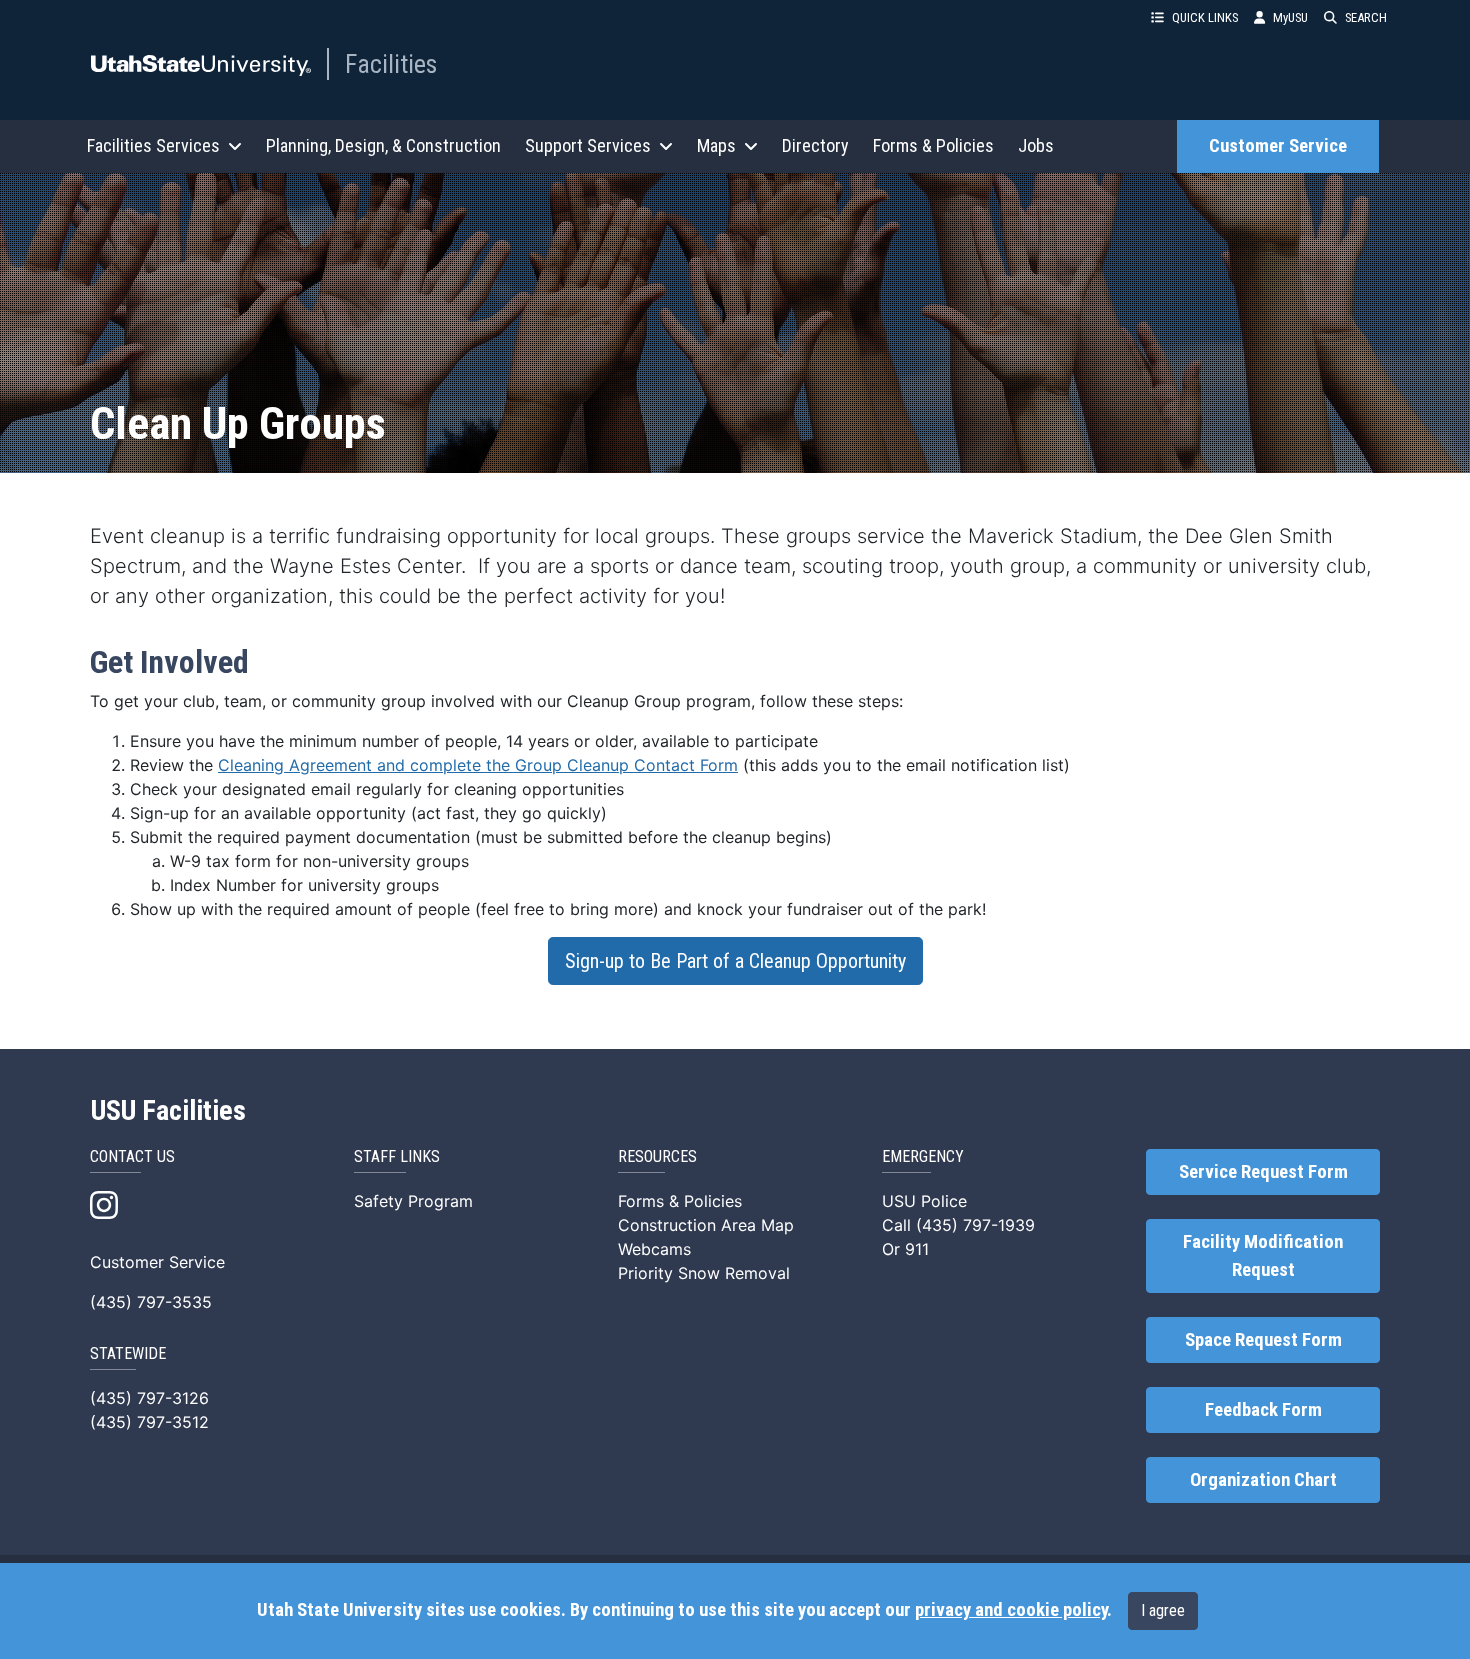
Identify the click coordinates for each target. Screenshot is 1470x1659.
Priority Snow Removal (704, 1273)
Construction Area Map (706, 1225)
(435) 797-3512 (149, 1422)
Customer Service (1278, 146)
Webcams (654, 1249)
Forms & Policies (933, 145)
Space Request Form (1263, 1340)
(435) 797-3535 (151, 1302)
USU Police (924, 1201)
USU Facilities (168, 1111)
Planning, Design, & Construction (383, 145)
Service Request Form (1263, 1172)
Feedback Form (1263, 1410)
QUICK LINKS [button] (1205, 17)
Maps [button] (716, 145)
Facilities (391, 64)
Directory (815, 145)
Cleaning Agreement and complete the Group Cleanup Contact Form (478, 765)
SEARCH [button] (1366, 17)
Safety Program (413, 1201)
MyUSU (1290, 17)
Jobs (1036, 145)
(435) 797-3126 (149, 1398)
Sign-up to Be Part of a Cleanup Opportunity (735, 961)
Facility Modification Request (1263, 1256)
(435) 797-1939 (975, 1225)
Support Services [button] (588, 145)
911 (917, 1249)
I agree (1163, 1610)
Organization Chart (1263, 1480)
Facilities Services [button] (153, 145)
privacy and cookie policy (1011, 1610)
